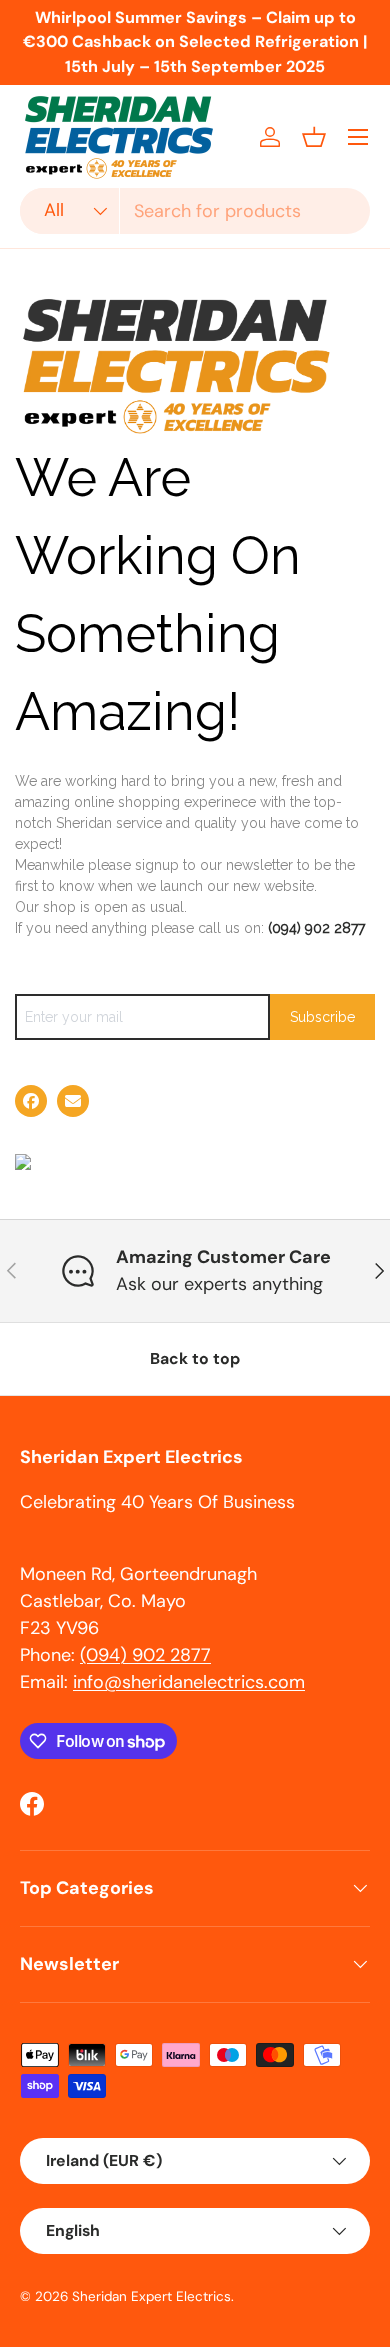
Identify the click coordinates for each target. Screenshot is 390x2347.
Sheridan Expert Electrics (151, 2296)
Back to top (195, 1358)
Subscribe (322, 1017)
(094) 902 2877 (316, 928)
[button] (314, 137)
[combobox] (195, 211)
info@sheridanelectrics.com (189, 1682)
